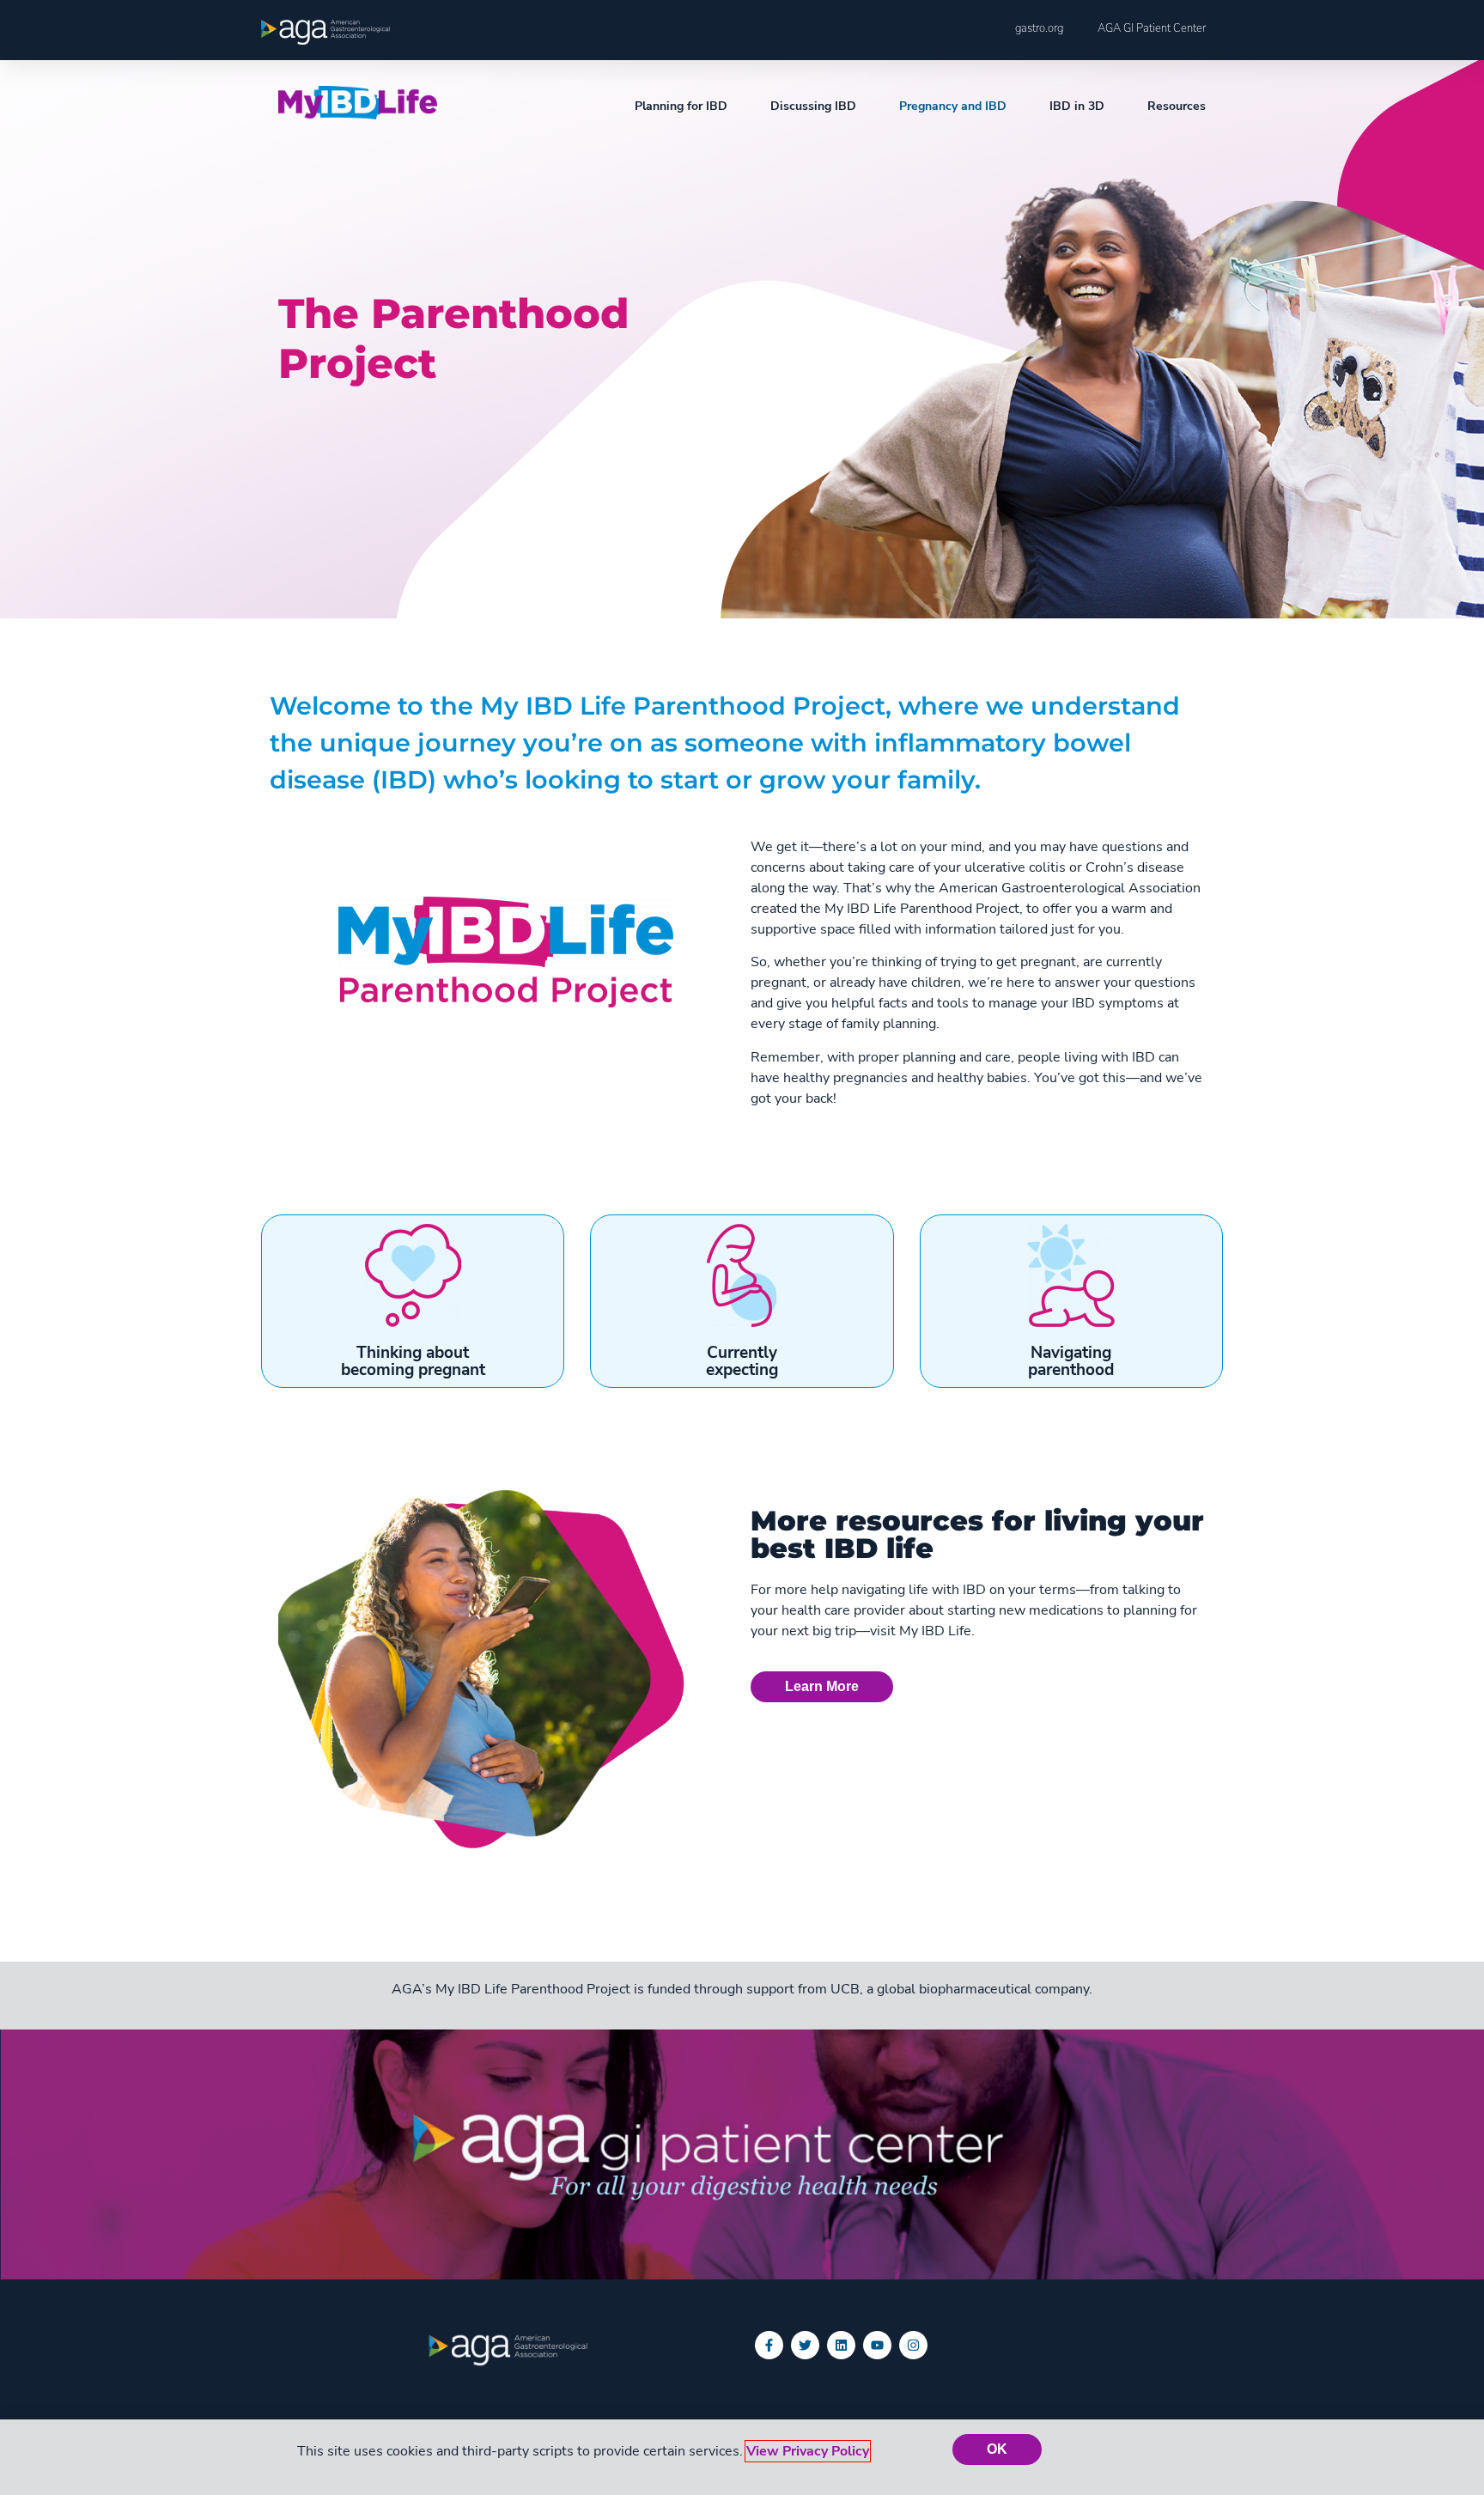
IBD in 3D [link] (1077, 106)
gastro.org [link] (1039, 28)
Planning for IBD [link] (681, 106)
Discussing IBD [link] (813, 106)
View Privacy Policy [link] (808, 2451)
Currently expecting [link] (742, 1361)
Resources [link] (1177, 106)
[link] (325, 32)
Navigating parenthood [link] (1071, 1361)
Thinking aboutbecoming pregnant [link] (413, 1361)
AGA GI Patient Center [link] (1152, 28)
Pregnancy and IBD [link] (953, 106)
